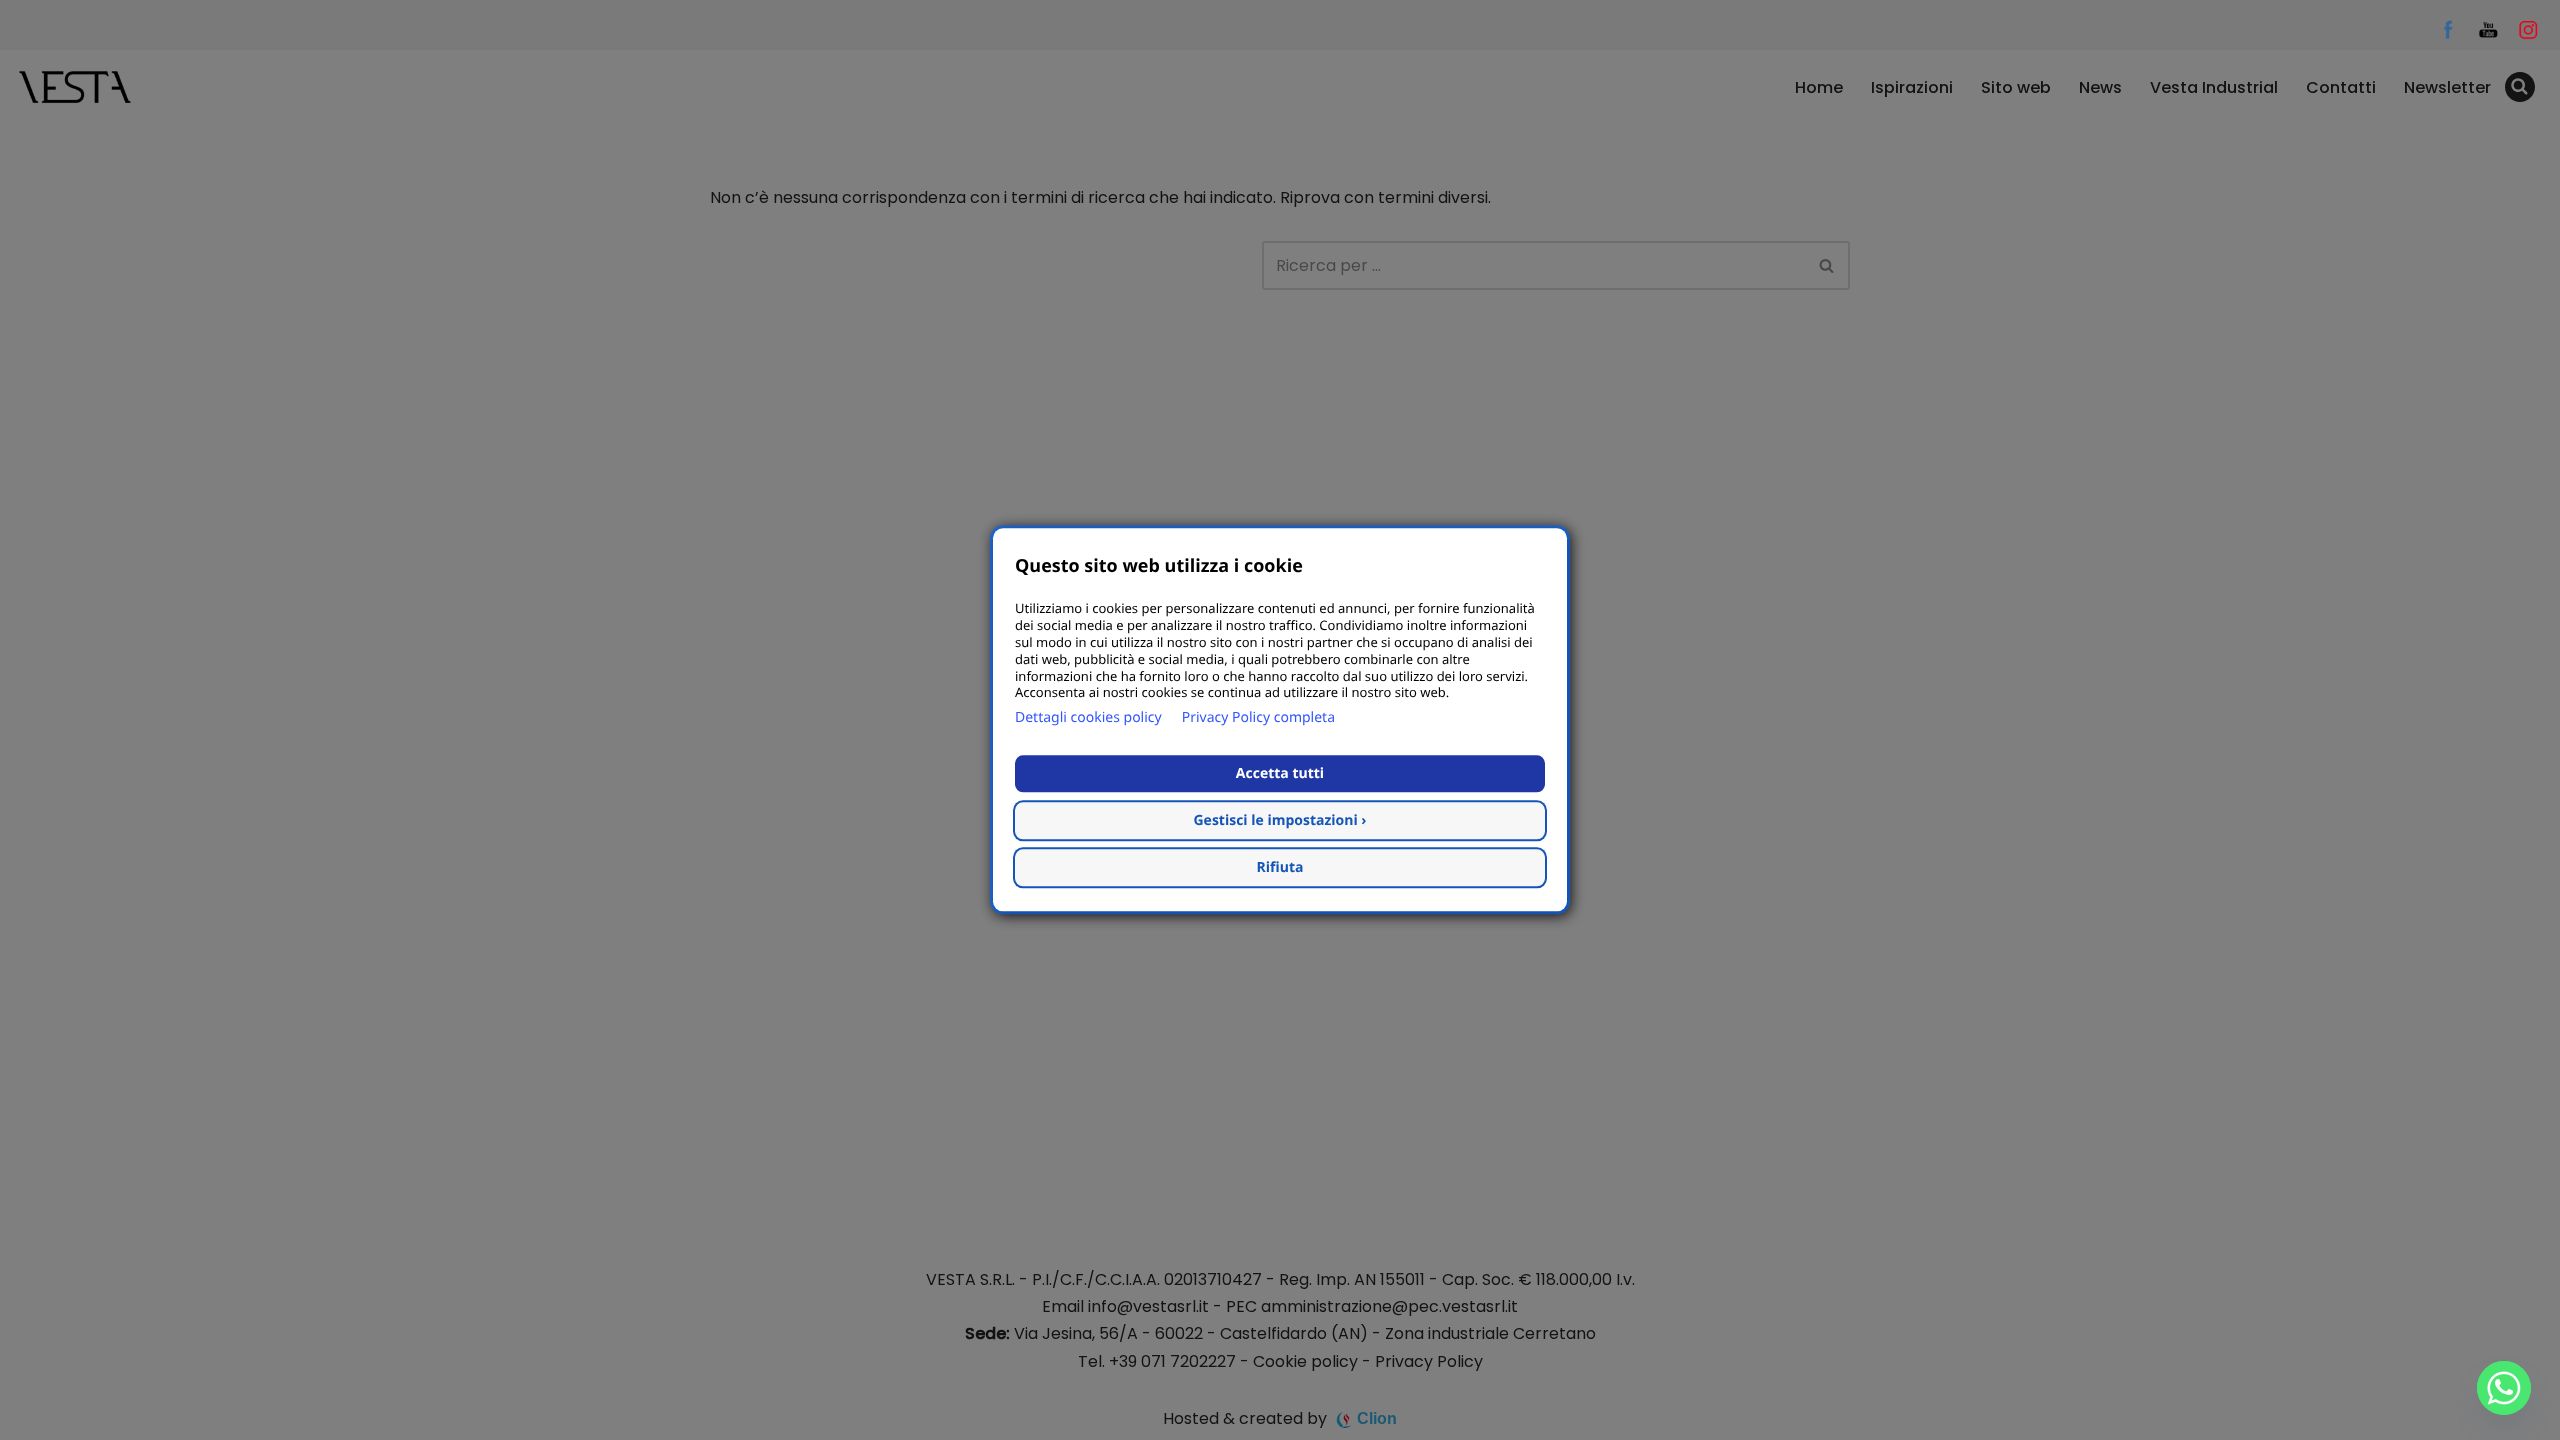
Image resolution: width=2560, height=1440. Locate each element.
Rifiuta (1280, 868)
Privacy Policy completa (1258, 718)
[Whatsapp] (2504, 1388)
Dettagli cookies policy (1088, 718)
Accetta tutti (1280, 774)
